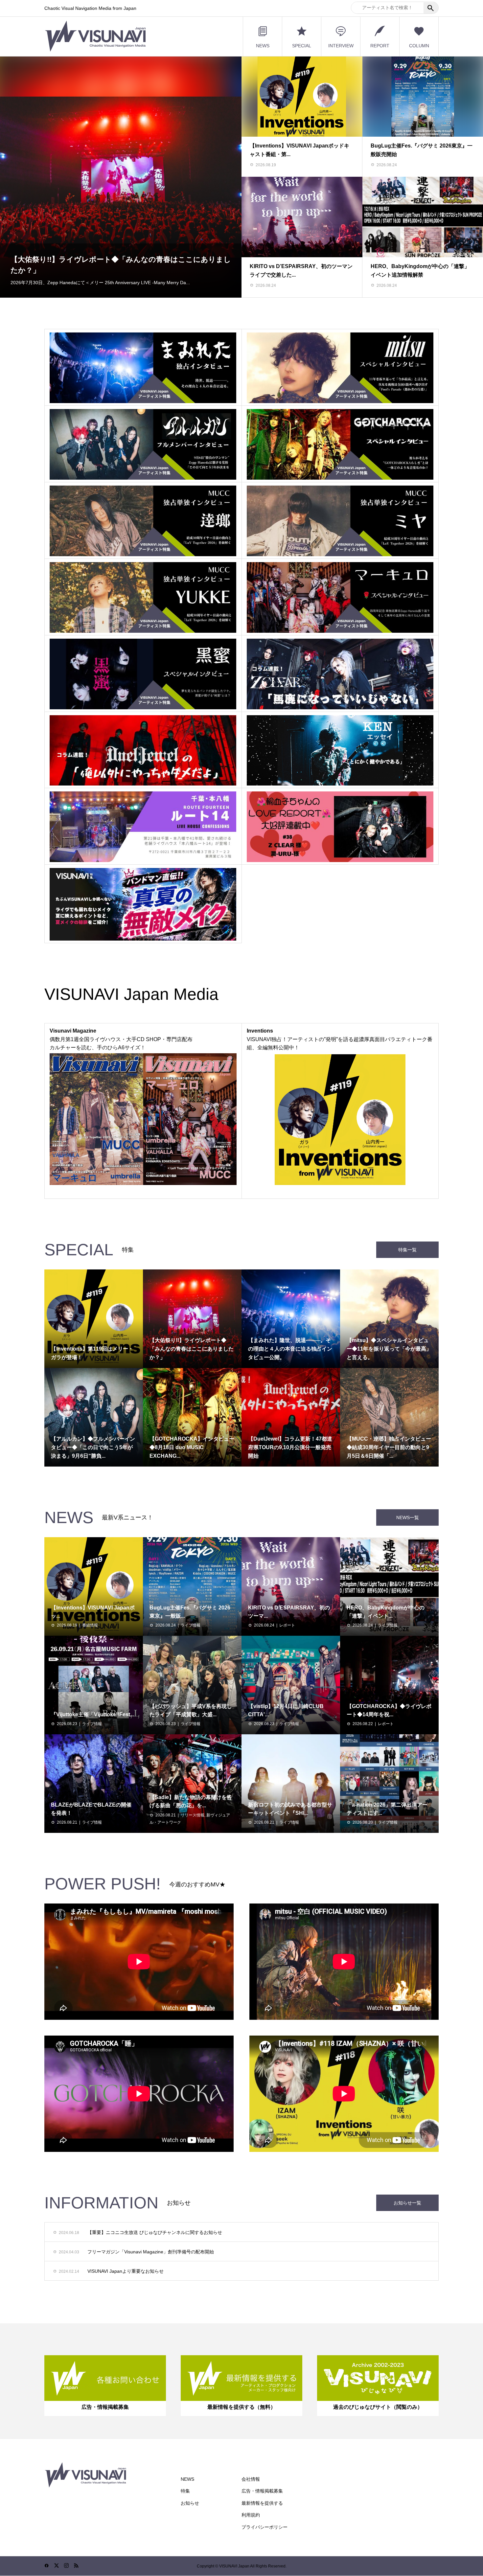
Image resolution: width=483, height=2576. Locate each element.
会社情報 (251, 2479)
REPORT (380, 46)
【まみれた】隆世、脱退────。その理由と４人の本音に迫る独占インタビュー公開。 (120, 256)
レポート (287, 1625)
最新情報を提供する (262, 2503)
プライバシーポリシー (264, 2527)
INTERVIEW (341, 46)
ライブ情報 (191, 1625)
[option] (121, 177)
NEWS (263, 46)
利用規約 (251, 2515)
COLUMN (419, 46)
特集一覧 (407, 1250)
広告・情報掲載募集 (262, 2491)
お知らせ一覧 (407, 2203)
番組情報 (90, 1625)
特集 (185, 2491)
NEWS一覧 (408, 1517)
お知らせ (190, 2503)
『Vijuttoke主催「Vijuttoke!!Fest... (92, 1714)
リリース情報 (193, 1815)
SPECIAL (302, 46)
